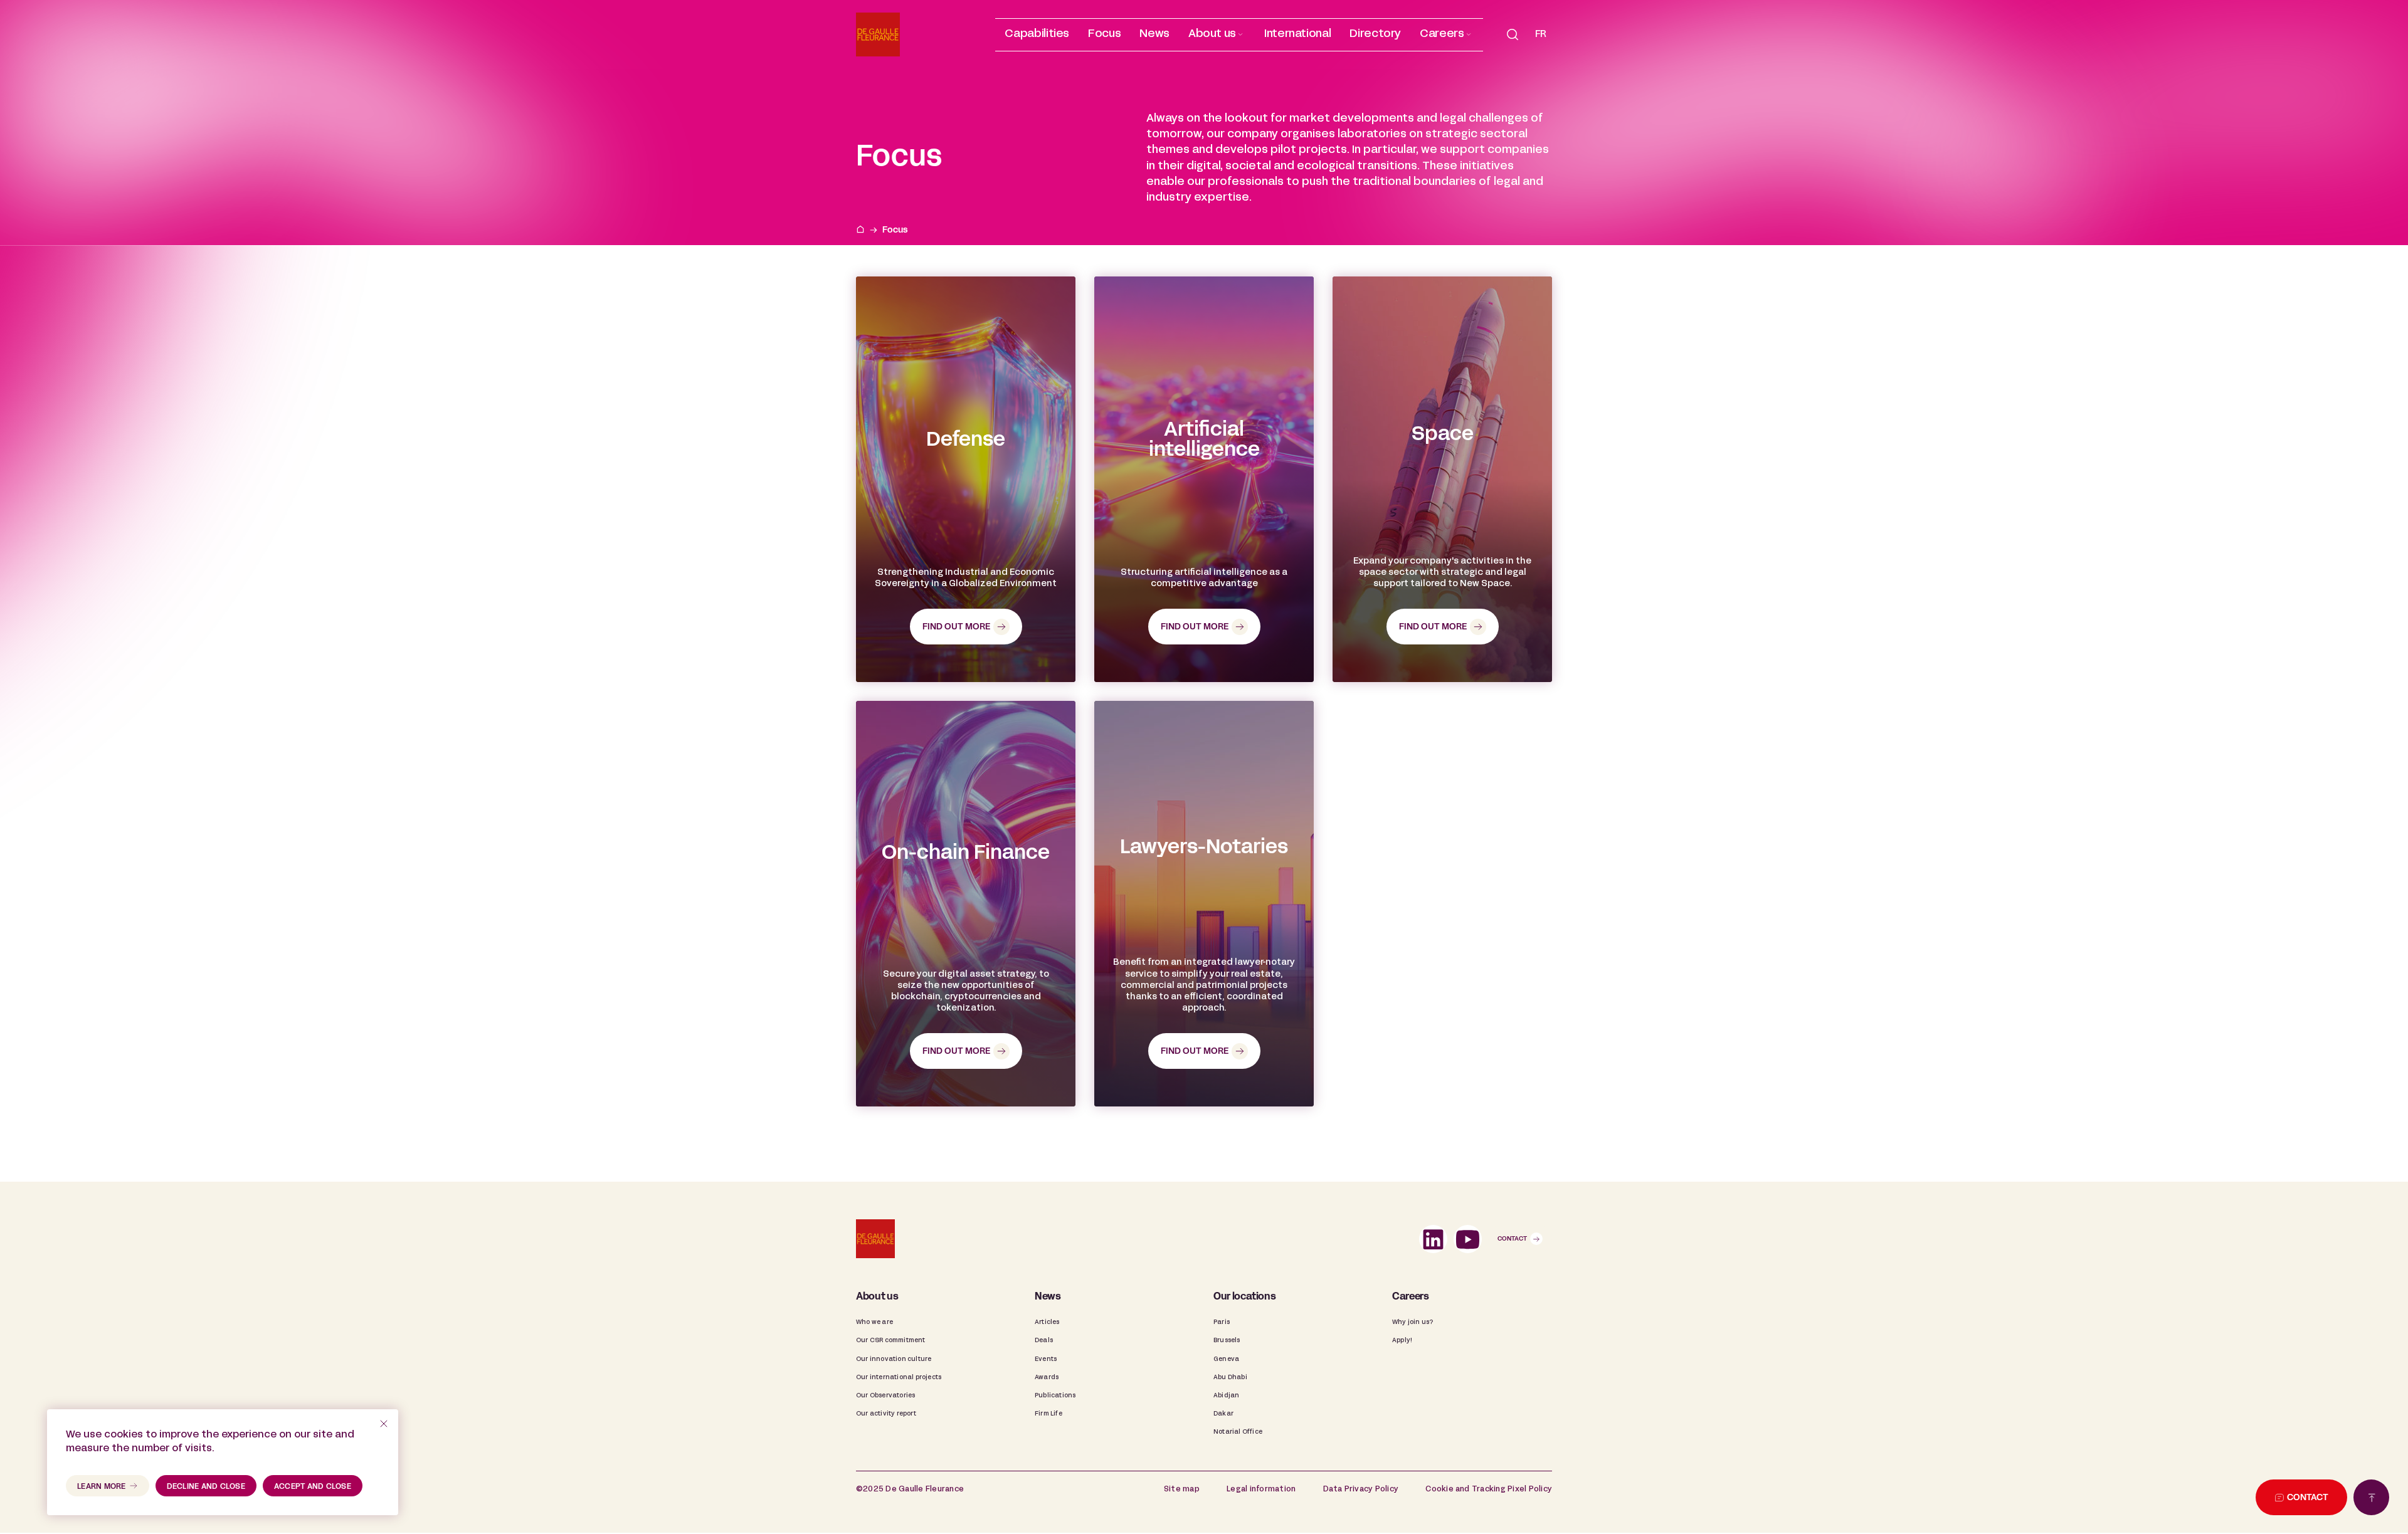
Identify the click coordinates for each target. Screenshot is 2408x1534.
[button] (1217, 35)
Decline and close (206, 1487)
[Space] (1442, 479)
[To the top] (2371, 1497)
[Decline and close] (384, 1424)
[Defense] (966, 479)
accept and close (313, 1487)
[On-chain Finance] (966, 904)
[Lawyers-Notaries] (1204, 904)
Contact (1512, 1239)
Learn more (102, 1487)
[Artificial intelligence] (1204, 479)
